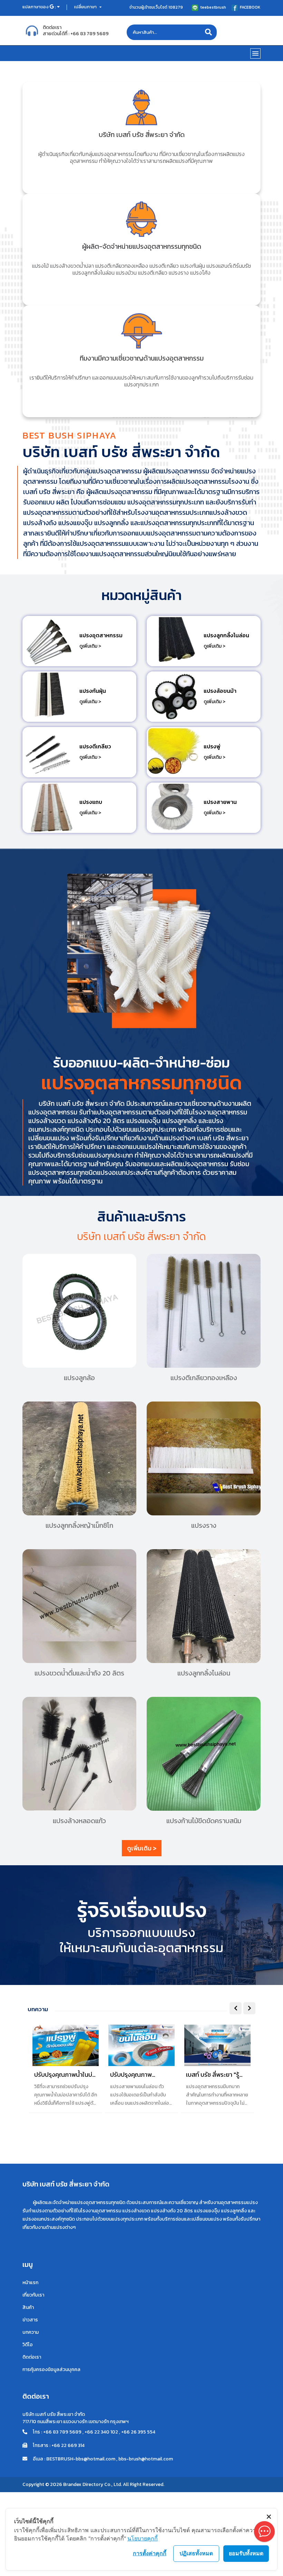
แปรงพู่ (212, 746)
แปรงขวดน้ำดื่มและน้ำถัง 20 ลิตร (79, 1673)
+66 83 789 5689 (90, 34)
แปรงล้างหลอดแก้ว (79, 1821)
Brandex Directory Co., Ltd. (92, 2484)
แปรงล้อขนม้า (220, 691)
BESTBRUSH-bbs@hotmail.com (81, 2459)
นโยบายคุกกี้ (143, 2538)
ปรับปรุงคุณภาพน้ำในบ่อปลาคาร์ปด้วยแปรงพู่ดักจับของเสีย (65, 2075)
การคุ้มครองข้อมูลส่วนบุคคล (51, 2369)
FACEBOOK (250, 7)
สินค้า (28, 2307)
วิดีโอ (28, 2345)
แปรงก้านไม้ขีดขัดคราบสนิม (204, 1821)
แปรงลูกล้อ (79, 1378)
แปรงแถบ (91, 802)
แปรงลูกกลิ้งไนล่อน (226, 635)
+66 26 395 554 (138, 2432)
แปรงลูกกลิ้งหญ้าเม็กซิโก (79, 1525)
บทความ (31, 2332)
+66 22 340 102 (101, 2432)
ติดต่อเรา (32, 2357)
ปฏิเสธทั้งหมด (196, 2553)
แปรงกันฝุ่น (93, 691)
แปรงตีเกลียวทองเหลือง (204, 1378)
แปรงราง (204, 1525)
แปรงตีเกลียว (95, 746)
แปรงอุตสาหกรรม (101, 635)
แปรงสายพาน (220, 802)
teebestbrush (213, 7)
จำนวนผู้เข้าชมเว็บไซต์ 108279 (156, 7)
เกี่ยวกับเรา (33, 2295)
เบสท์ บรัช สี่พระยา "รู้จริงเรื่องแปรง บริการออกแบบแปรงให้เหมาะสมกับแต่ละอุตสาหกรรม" (214, 2075)
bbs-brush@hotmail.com (146, 2459)
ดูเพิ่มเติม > (90, 646)
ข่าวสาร (30, 2320)
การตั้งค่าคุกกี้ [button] (150, 2553)
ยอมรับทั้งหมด (246, 2553)
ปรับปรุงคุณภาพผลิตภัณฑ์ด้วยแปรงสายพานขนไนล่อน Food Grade (141, 2075)
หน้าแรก (30, 2283)
